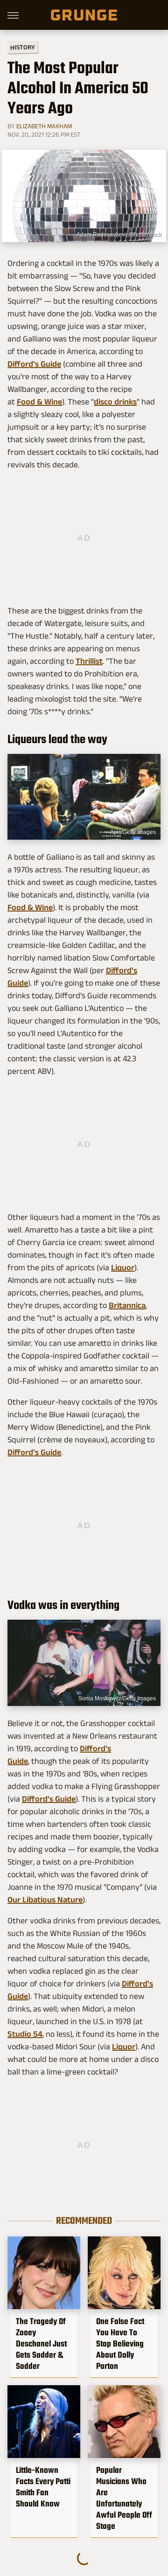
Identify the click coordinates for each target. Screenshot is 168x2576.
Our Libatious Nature (45, 1900)
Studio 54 (25, 2034)
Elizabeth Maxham (44, 126)
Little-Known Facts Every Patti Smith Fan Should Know (43, 2487)
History (23, 47)
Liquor (123, 1267)
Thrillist (89, 661)
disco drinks (115, 402)
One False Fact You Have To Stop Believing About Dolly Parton (120, 2344)
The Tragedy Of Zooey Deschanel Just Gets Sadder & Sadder (41, 2344)
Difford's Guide (34, 364)
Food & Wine (39, 402)
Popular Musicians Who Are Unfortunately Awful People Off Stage (124, 2498)
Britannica (127, 1305)
